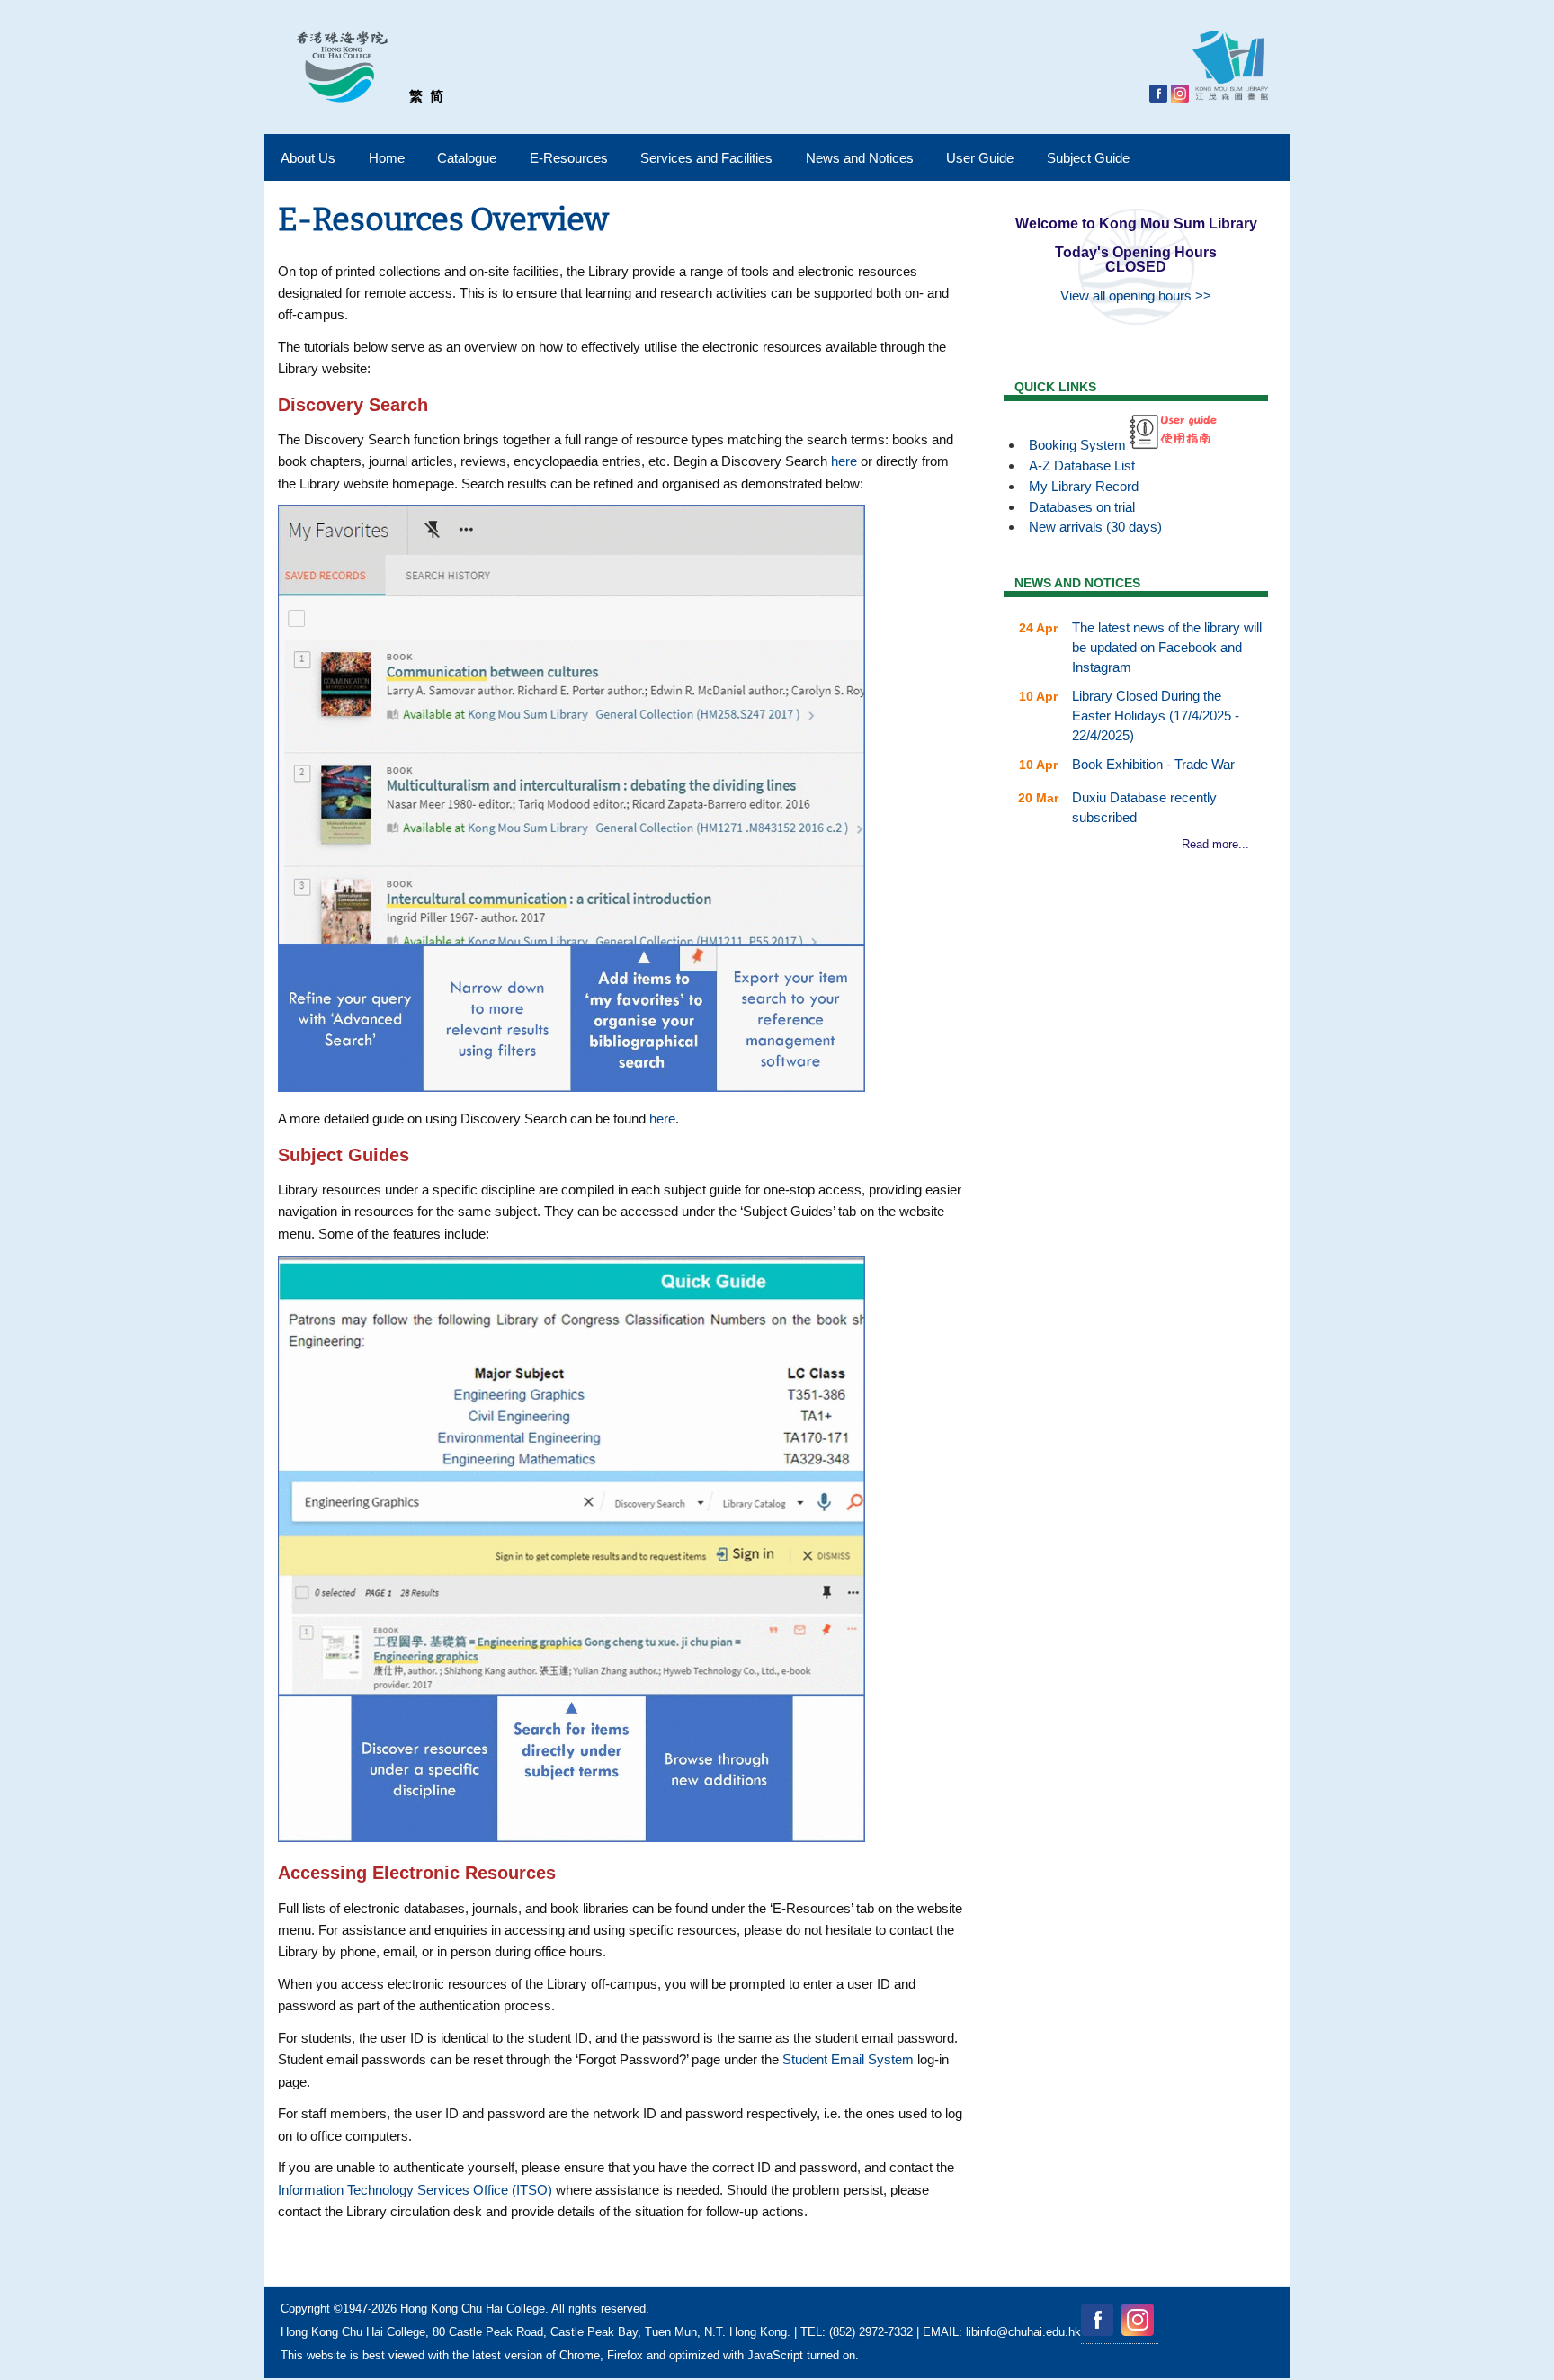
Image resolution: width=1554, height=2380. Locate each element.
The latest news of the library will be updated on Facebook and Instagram (1167, 647)
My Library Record (1084, 486)
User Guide (980, 158)
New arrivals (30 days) (1095, 527)
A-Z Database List (1082, 465)
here (844, 461)
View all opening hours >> (1136, 295)
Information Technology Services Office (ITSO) (415, 2190)
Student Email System (848, 2059)
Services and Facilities (706, 158)
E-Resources (569, 158)
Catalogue (467, 158)
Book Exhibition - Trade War (1153, 764)
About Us (308, 158)
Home (387, 158)
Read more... (1215, 844)
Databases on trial (1082, 507)
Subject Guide (1088, 158)
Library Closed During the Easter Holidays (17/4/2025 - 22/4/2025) (1156, 716)
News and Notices (860, 158)
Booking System (1077, 445)
